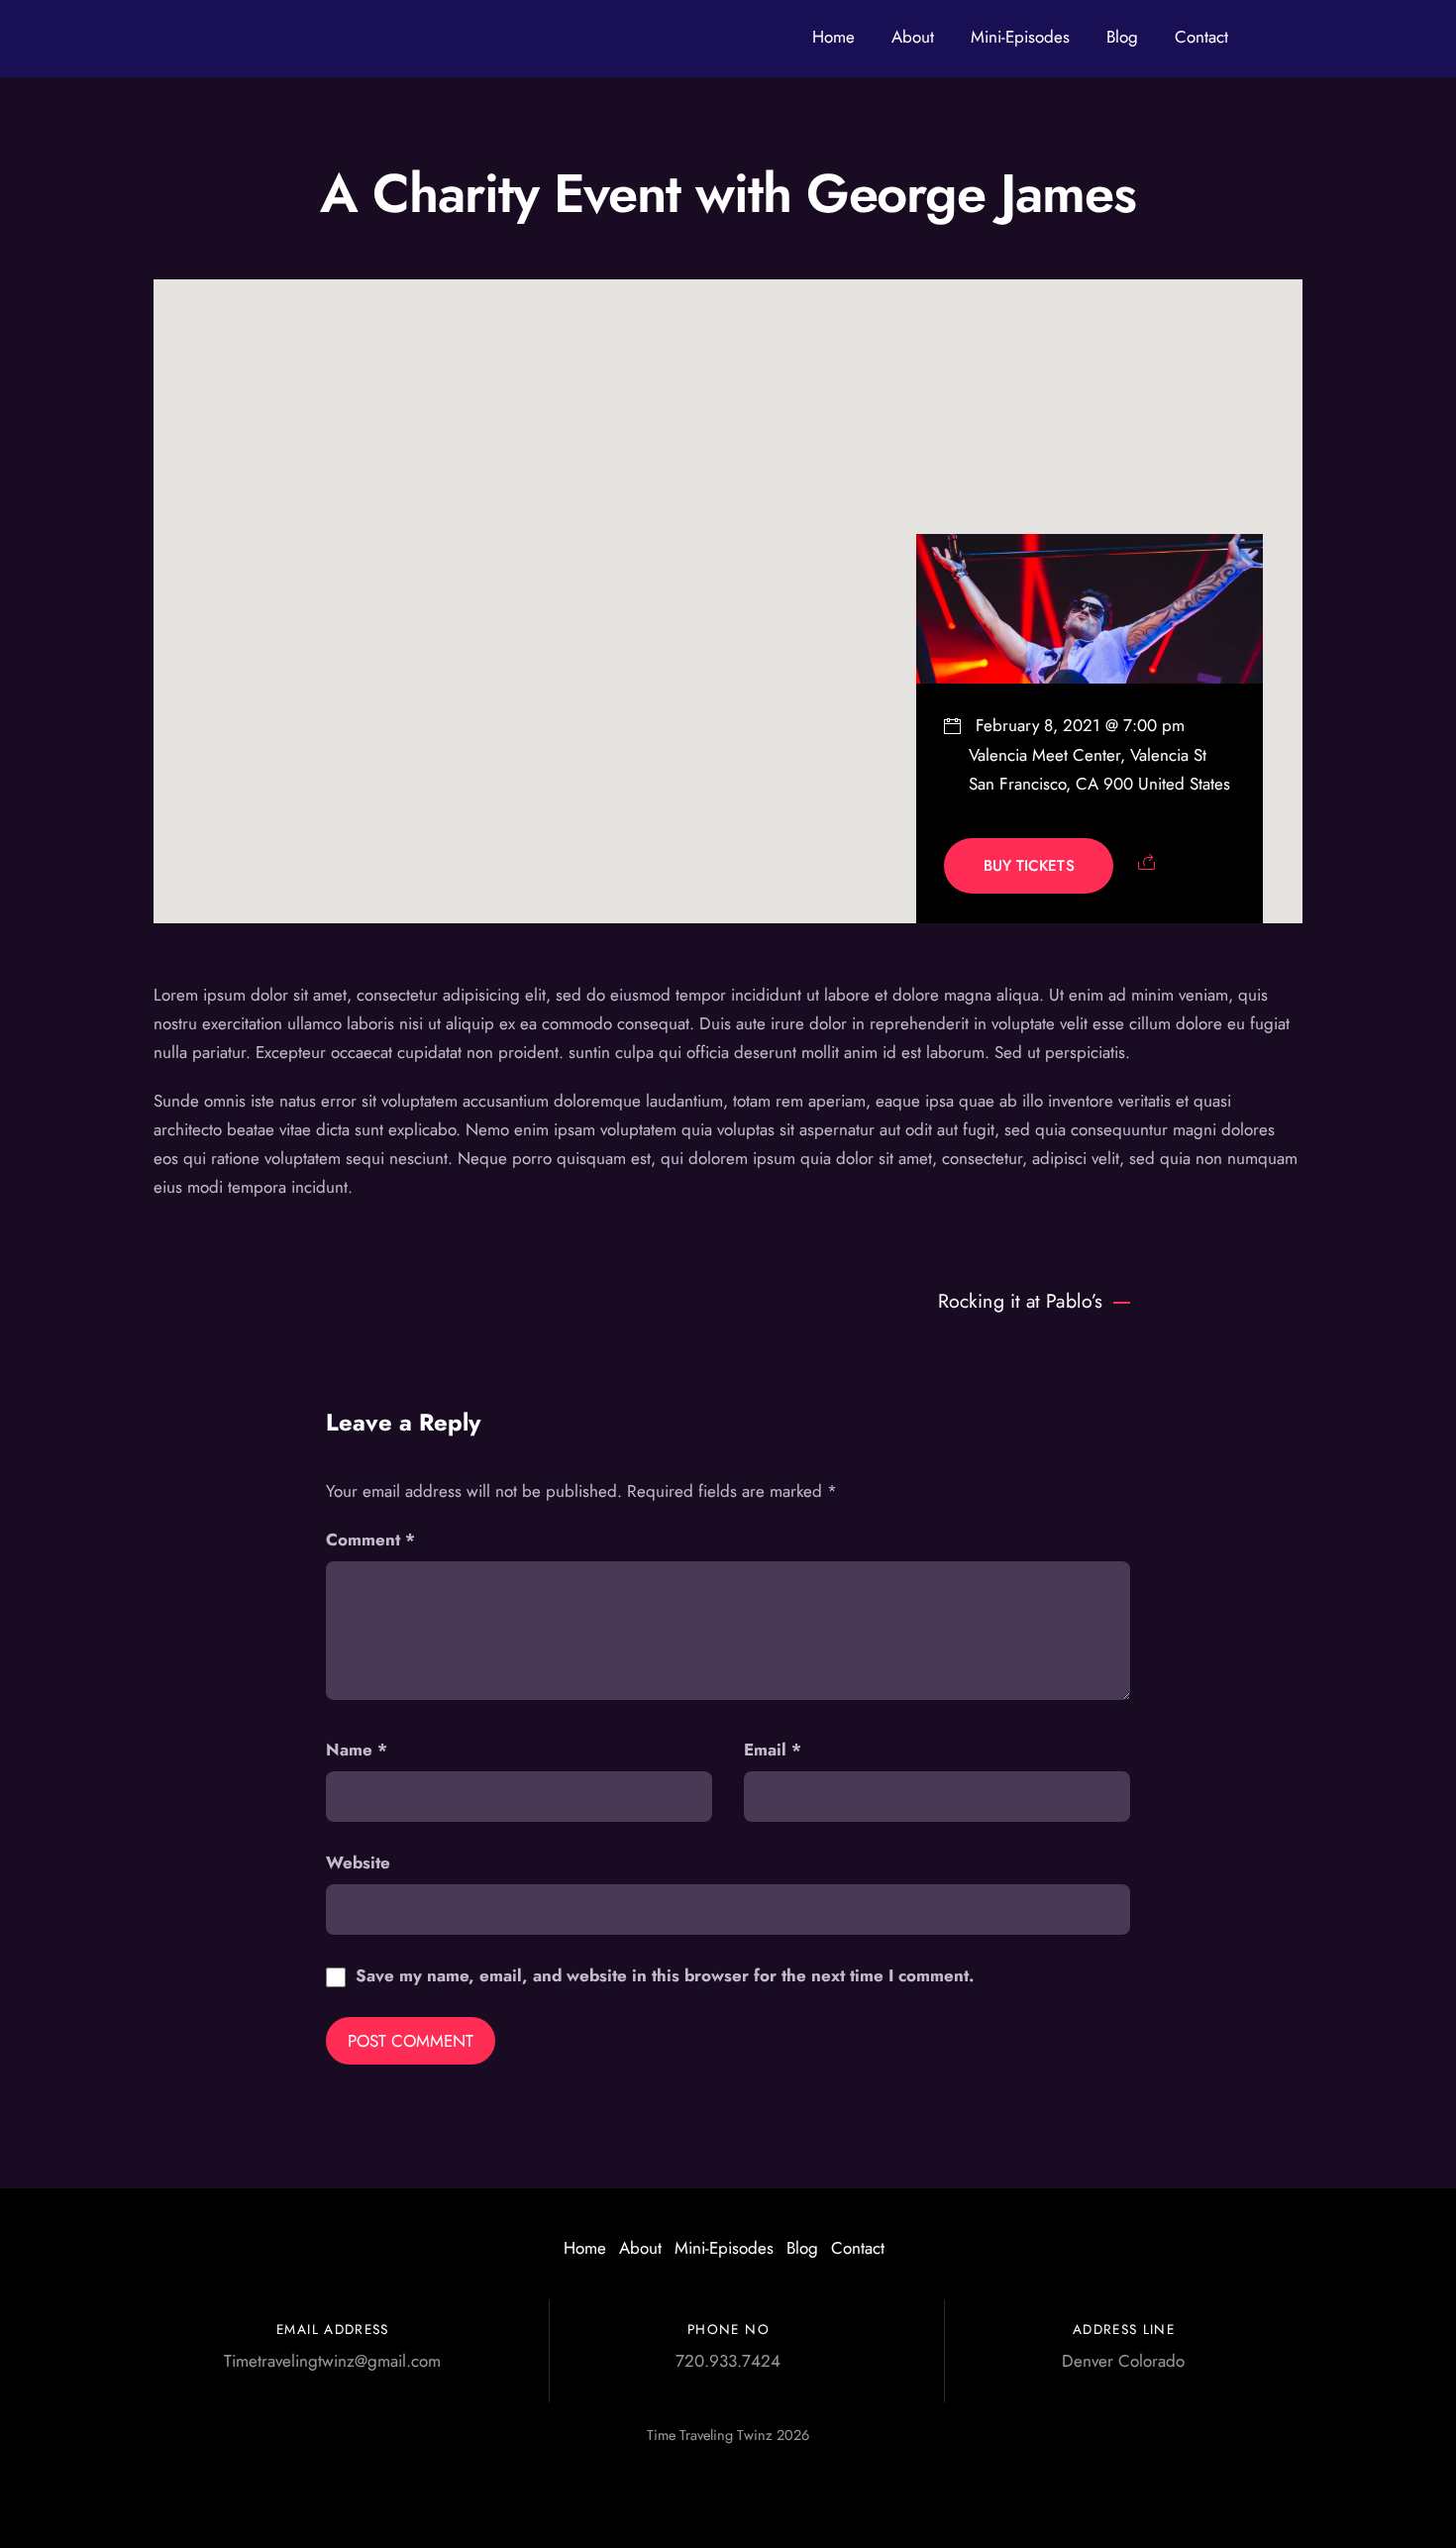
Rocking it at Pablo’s (1020, 1301)
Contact (1201, 37)
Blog (1122, 37)
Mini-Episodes (1020, 37)
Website (358, 1862)
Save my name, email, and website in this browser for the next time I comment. (665, 1975)
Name (357, 1750)
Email (773, 1750)
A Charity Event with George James (728, 193)
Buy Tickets (1029, 866)
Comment (370, 1539)
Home (833, 37)
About (913, 37)
